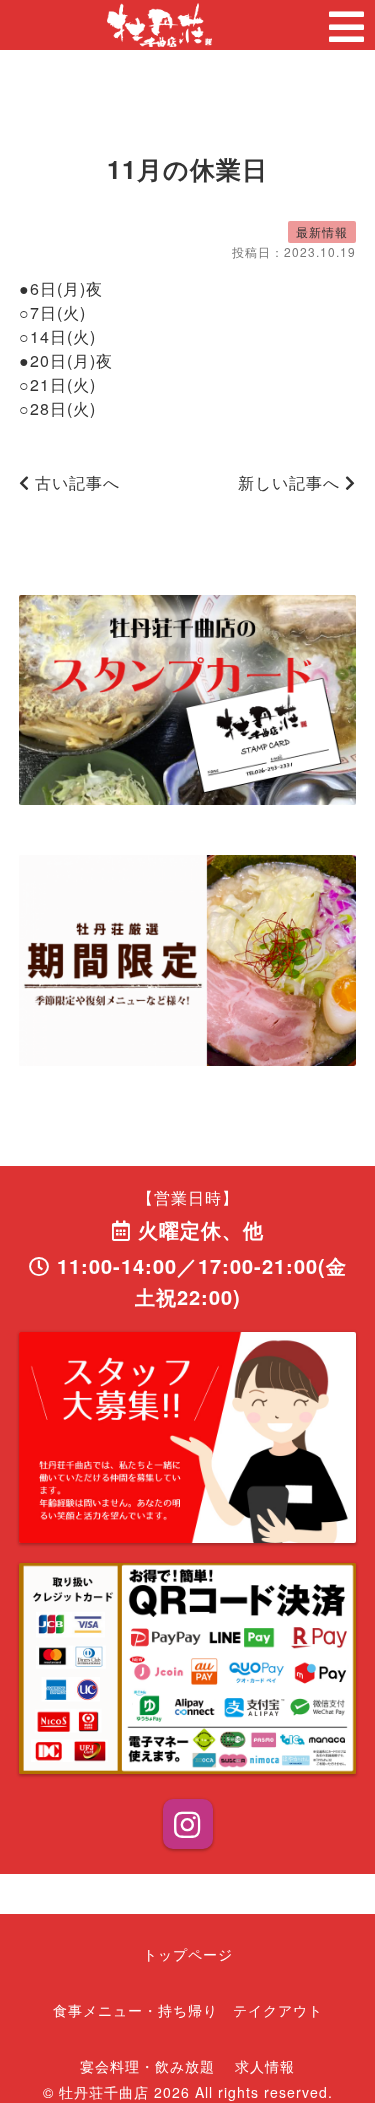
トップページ (188, 1954)
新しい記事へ (291, 482)
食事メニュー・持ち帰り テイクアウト (188, 2010)
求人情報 (265, 2066)
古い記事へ (75, 482)
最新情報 (322, 231)
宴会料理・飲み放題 (147, 2066)
